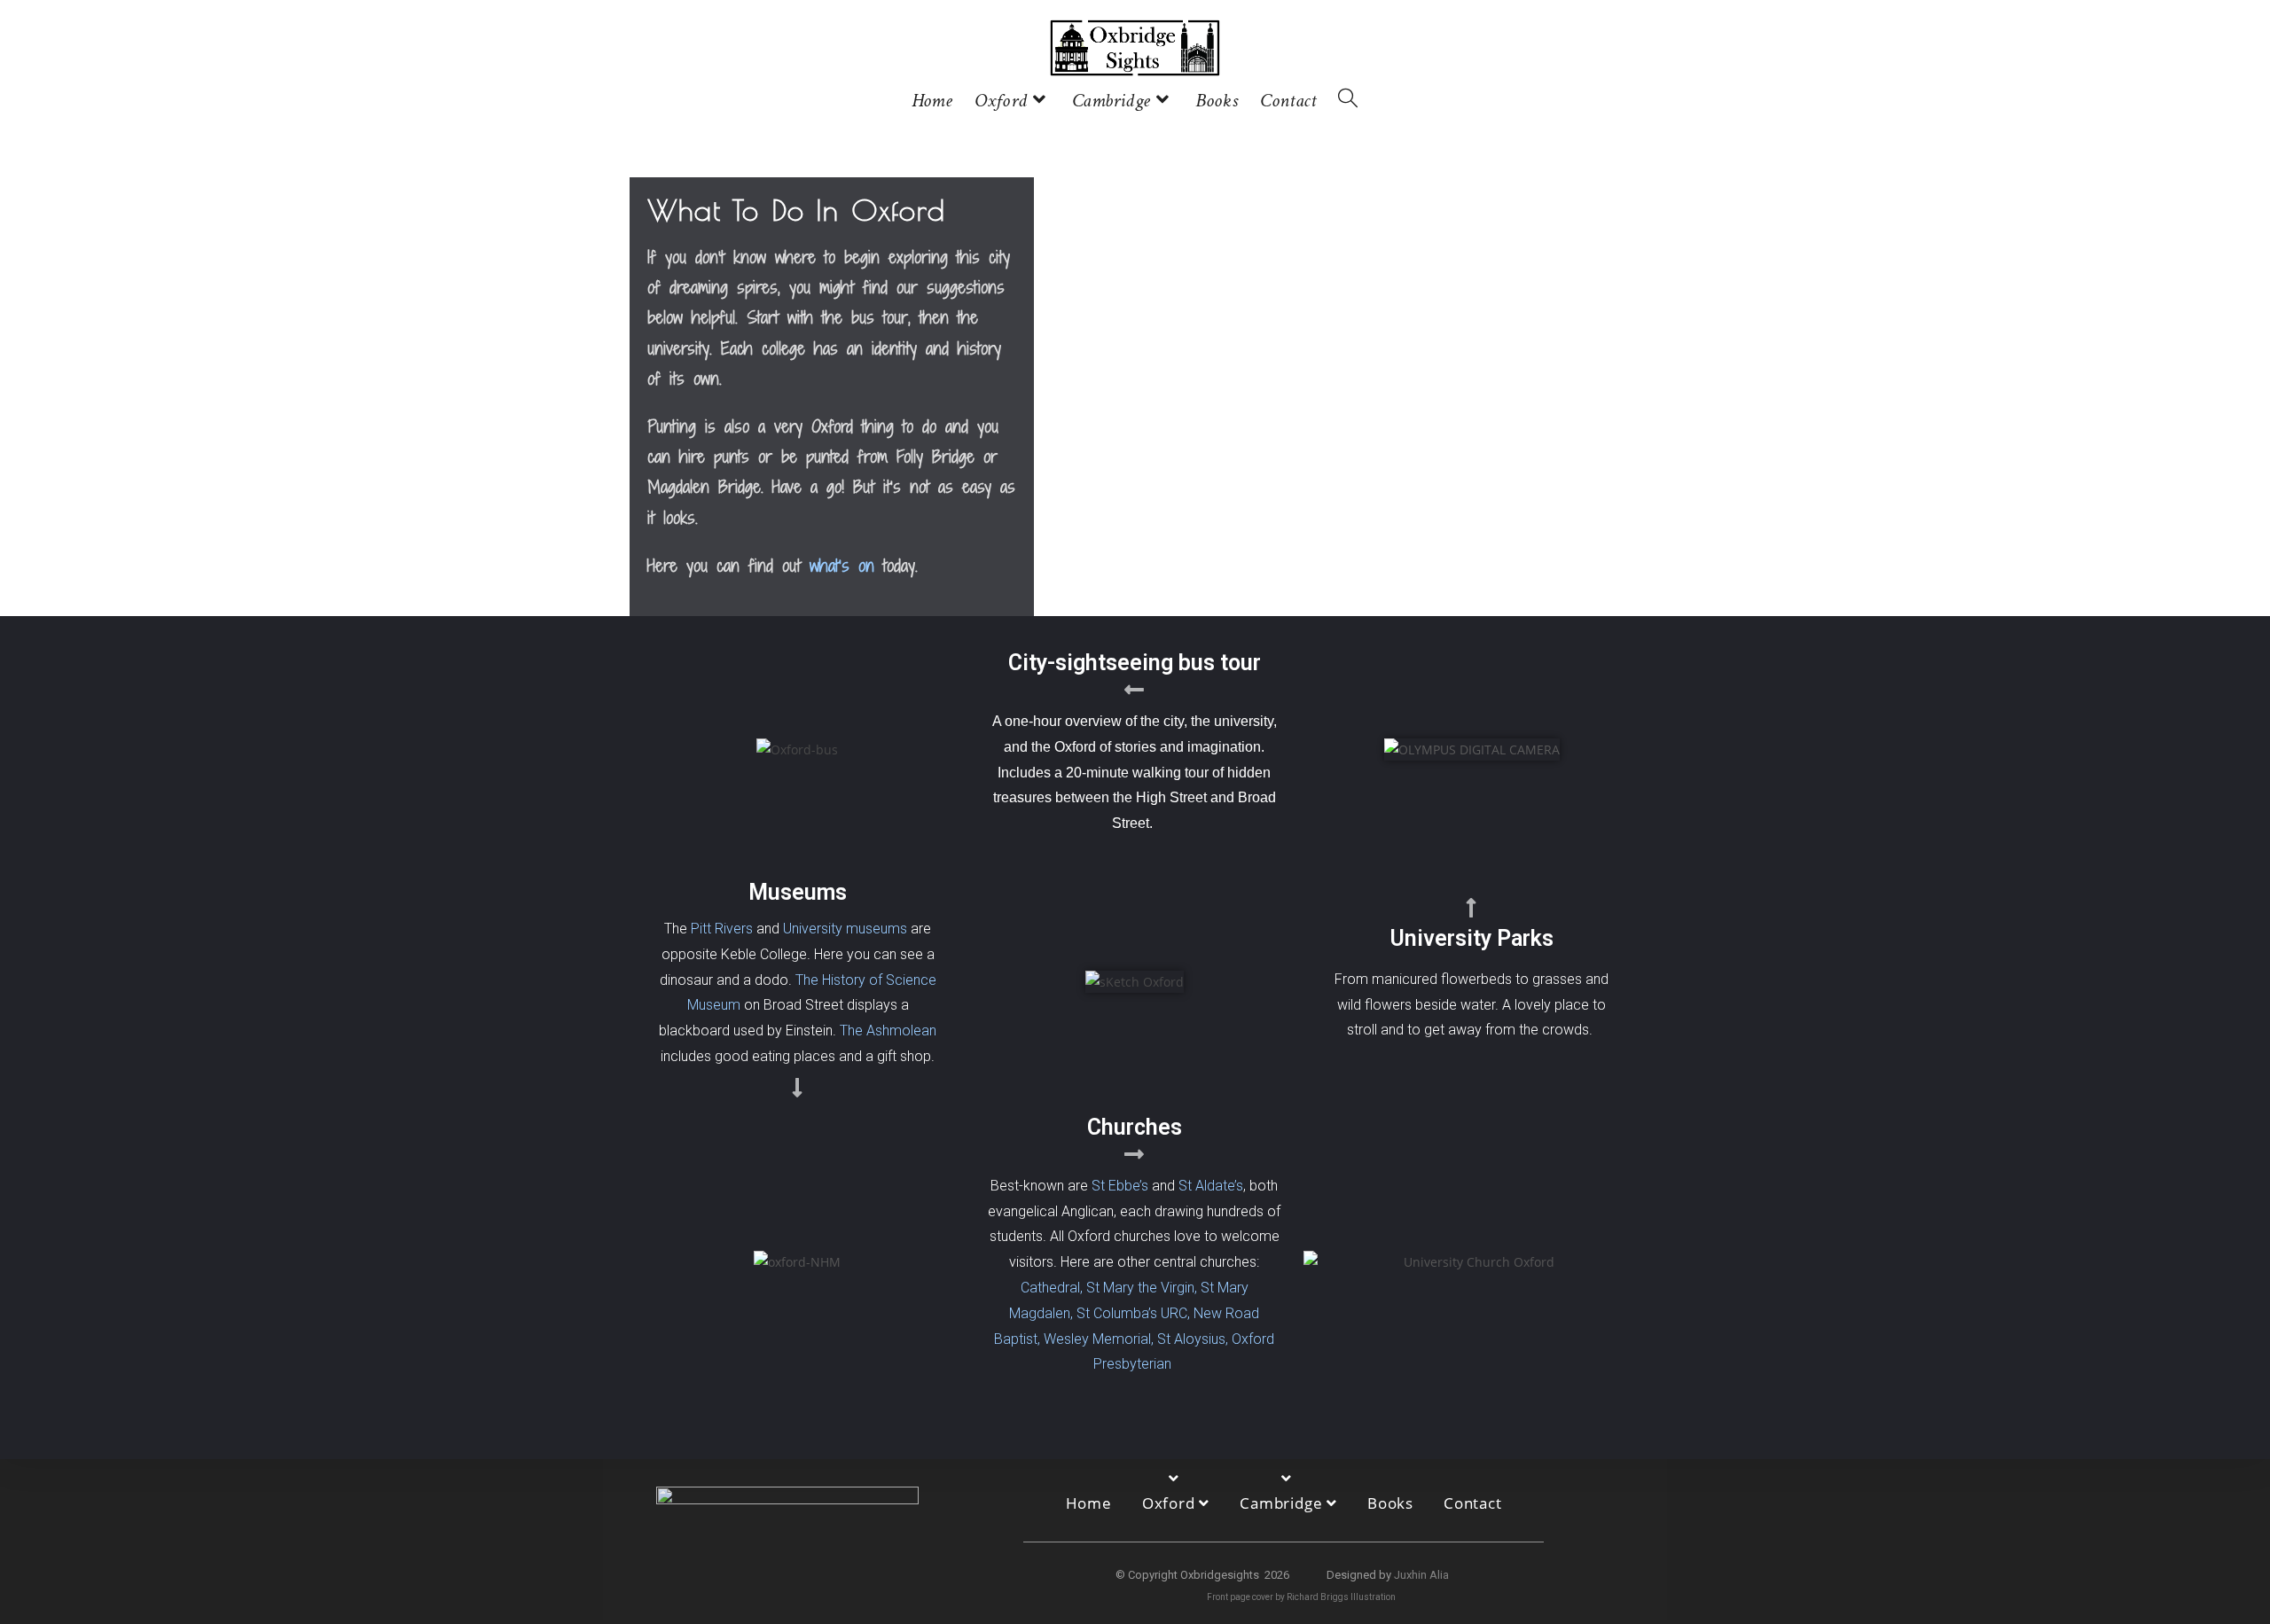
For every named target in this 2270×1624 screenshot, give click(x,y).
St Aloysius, (1193, 1339)
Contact (1473, 1503)
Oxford (1171, 1503)
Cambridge (1283, 1503)
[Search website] (1348, 102)
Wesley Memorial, (1099, 1339)
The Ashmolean (888, 1031)
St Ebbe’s (1120, 1186)
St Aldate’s (1209, 1186)
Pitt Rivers (722, 929)
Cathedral (1050, 1288)
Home (1089, 1503)
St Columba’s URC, (1133, 1313)
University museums (845, 929)
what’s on (842, 565)
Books (1390, 1503)
